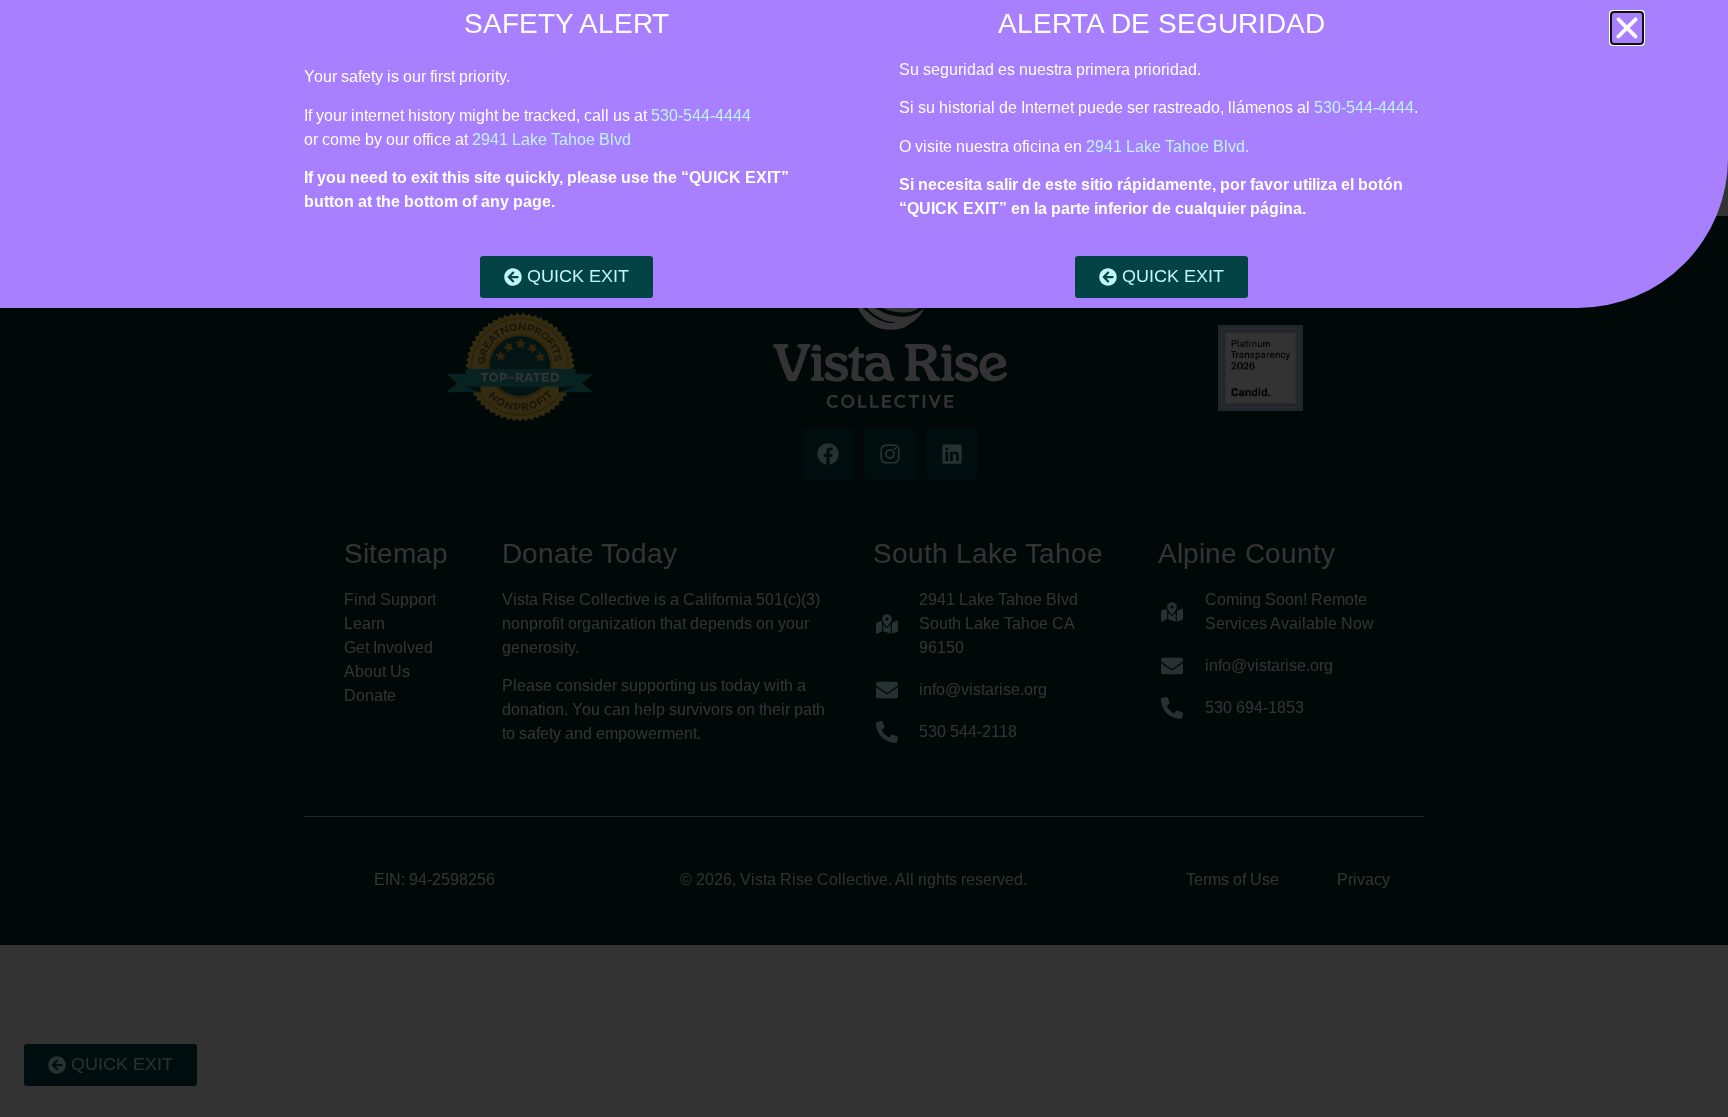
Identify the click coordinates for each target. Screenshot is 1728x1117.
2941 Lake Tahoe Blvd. (1167, 146)
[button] (1627, 28)
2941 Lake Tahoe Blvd (551, 139)
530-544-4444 (701, 115)
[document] (864, 558)
